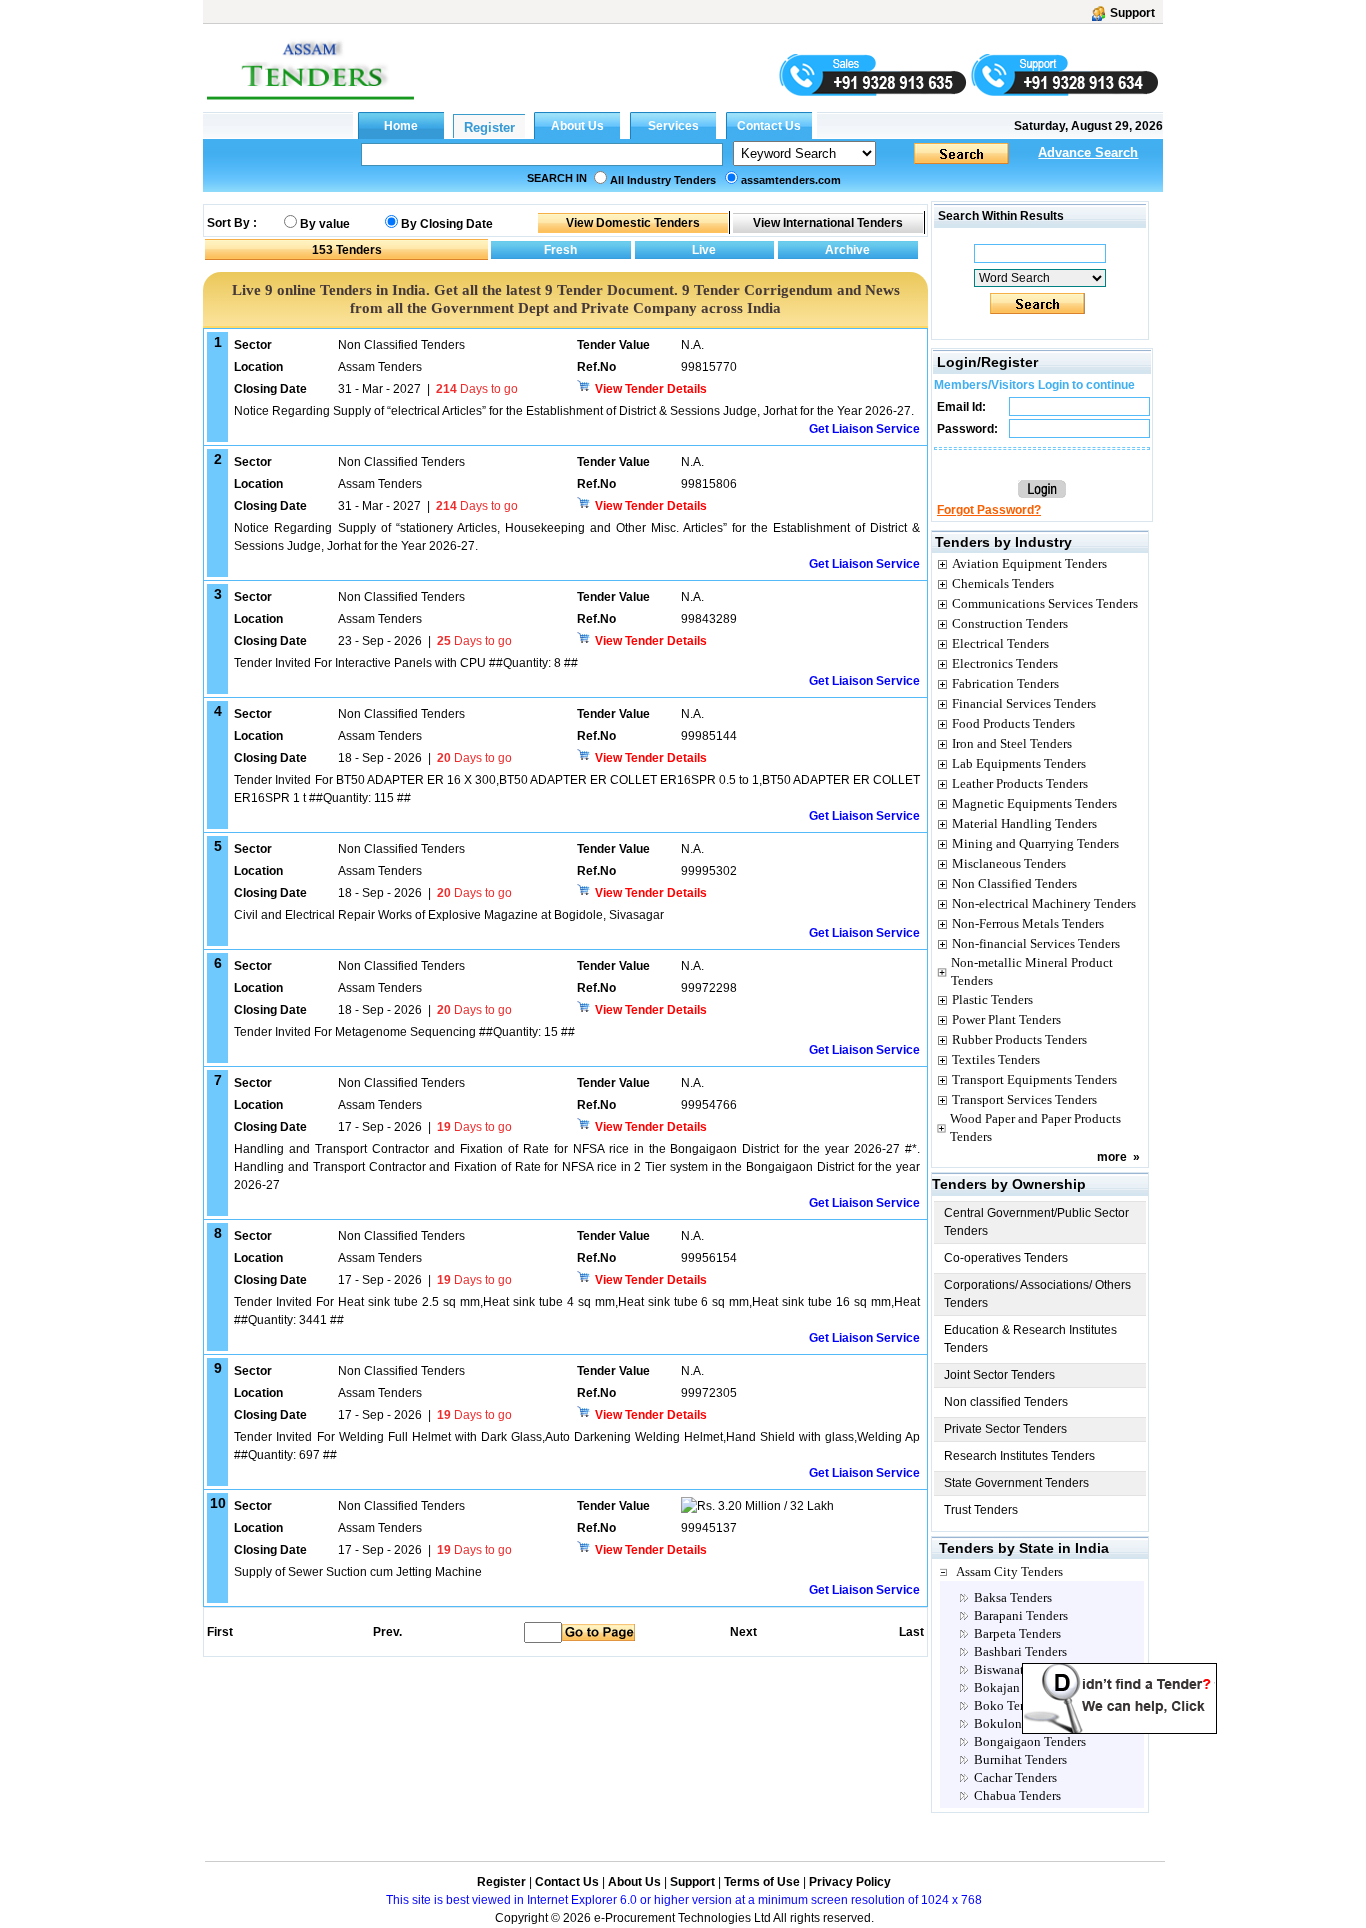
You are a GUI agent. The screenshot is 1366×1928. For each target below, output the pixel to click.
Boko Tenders (1011, 1705)
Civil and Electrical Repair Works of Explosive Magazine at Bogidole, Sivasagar (449, 915)
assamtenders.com (791, 180)
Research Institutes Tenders (1019, 1456)
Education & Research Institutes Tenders (1030, 1339)
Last (911, 1632)
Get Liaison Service (864, 429)
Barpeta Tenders (1017, 1633)
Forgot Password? (989, 510)
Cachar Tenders (1015, 1777)
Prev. (387, 1632)
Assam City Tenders (1009, 1571)
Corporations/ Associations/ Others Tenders (1037, 1294)
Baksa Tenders (1013, 1597)
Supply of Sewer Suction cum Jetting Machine (358, 1572)
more (1112, 1157)
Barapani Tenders (1021, 1615)
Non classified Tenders (1006, 1402)
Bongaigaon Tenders (1030, 1741)
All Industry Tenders (663, 180)
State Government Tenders (1016, 1483)
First (219, 1632)
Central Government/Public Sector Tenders (1036, 1222)
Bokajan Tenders (1019, 1687)
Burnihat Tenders (1020, 1759)
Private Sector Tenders (1005, 1429)
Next (743, 1632)
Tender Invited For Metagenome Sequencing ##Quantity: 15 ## (404, 1032)
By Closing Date (447, 224)
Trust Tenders (981, 1510)
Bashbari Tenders (1020, 1651)
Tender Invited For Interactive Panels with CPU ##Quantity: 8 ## (406, 663)
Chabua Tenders (1017, 1795)
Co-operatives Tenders (1006, 1258)
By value (325, 224)
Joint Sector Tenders (999, 1375)
